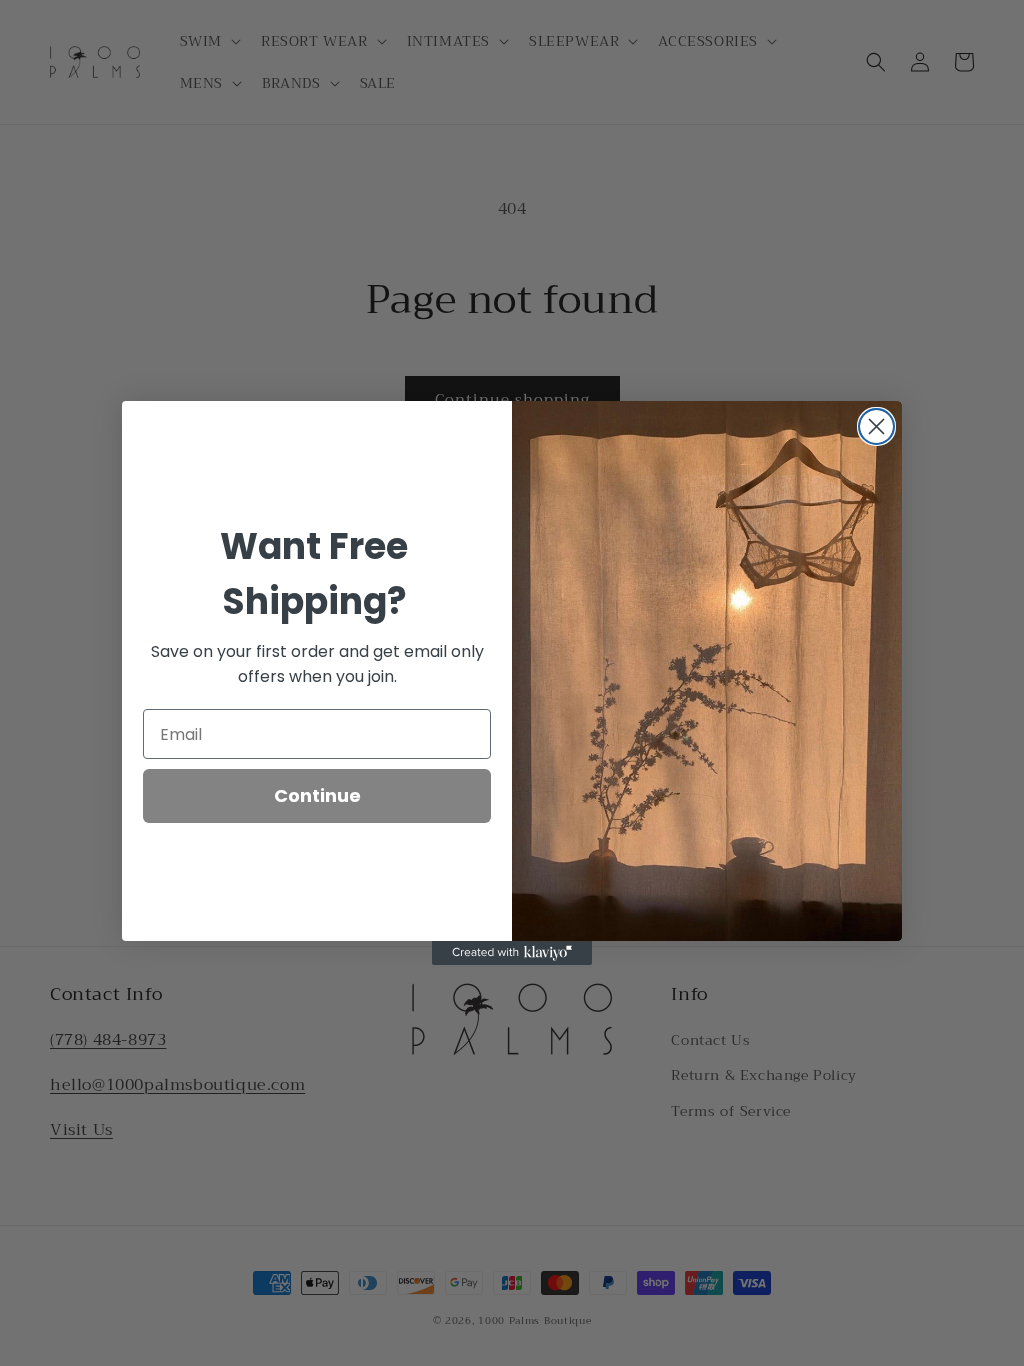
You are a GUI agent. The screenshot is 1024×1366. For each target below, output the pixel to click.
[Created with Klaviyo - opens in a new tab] (512, 953)
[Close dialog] (876, 426)
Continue (317, 795)
